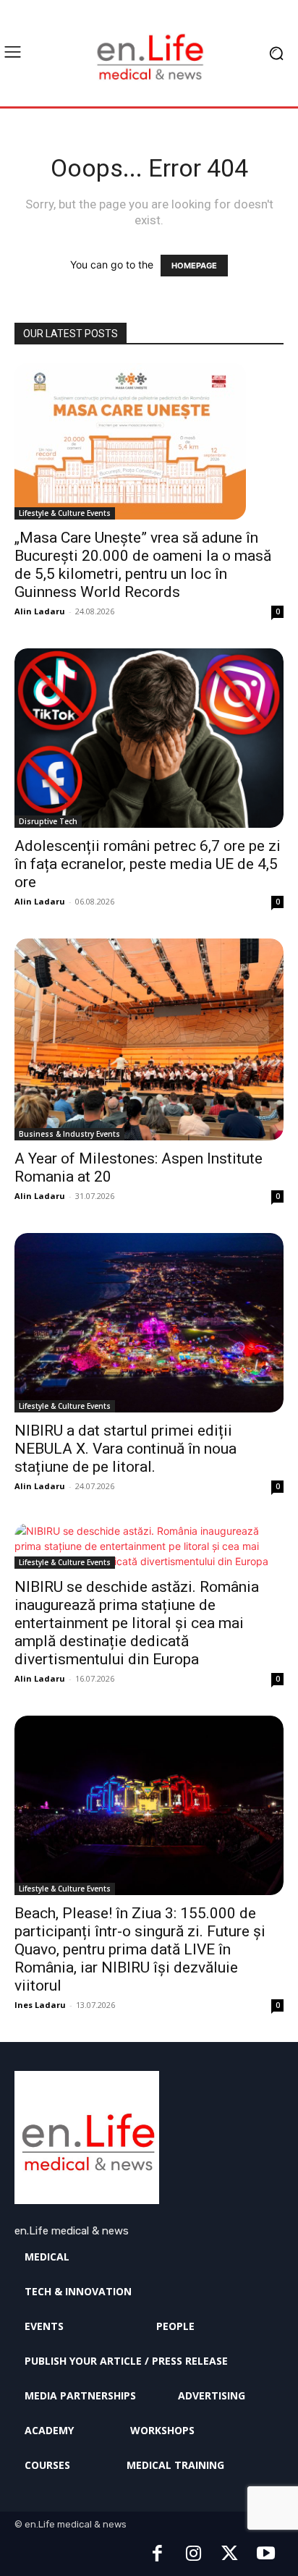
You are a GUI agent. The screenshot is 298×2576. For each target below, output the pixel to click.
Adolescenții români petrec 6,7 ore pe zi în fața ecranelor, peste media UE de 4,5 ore (148, 864)
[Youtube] (265, 2554)
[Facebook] (157, 2554)
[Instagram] (193, 2554)
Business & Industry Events (69, 1134)
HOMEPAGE (194, 266)
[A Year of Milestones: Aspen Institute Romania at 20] (149, 1039)
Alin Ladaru (40, 611)
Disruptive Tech (48, 821)
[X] (229, 2554)
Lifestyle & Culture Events (65, 513)
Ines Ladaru (40, 2005)
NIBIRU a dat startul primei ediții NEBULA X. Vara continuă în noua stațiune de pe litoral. (125, 1449)
